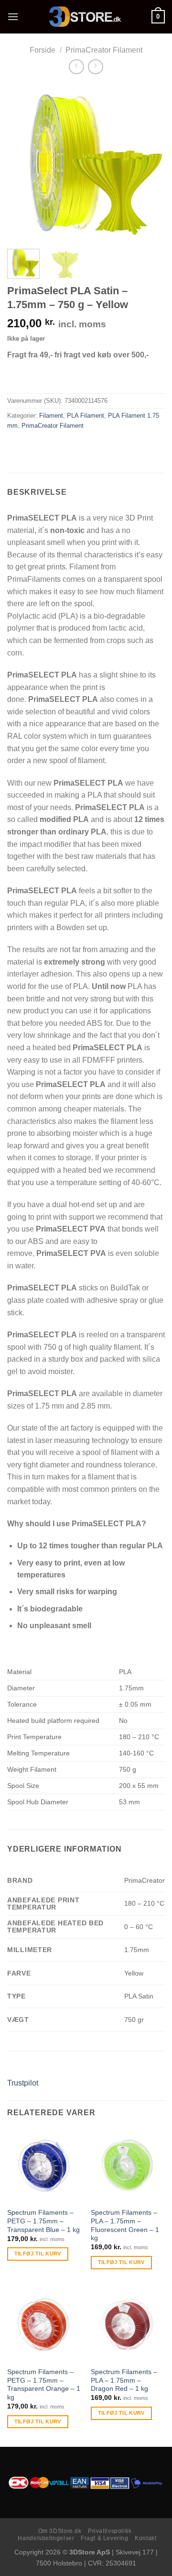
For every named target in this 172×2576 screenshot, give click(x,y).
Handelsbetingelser (46, 2538)
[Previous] (22, 163)
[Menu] (13, 17)
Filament (51, 416)
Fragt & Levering (105, 2538)
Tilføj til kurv (38, 2254)
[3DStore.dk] (85, 17)
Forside (43, 50)
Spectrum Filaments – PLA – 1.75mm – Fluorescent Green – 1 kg (125, 2225)
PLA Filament (86, 416)
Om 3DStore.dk (60, 2531)
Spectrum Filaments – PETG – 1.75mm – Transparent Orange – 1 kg (44, 2385)
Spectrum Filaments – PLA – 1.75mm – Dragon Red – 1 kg (124, 2380)
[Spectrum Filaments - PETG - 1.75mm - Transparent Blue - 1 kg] (44, 2166)
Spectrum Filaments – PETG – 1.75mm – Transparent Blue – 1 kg (43, 2221)
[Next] (150, 163)
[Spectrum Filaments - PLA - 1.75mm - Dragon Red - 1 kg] (128, 2325)
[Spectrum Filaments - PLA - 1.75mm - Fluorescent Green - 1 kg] (128, 2166)
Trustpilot (23, 2083)
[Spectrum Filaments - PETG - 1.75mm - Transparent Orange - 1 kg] (44, 2325)
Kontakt (145, 2538)
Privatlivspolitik (110, 2531)
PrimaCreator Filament (104, 50)
